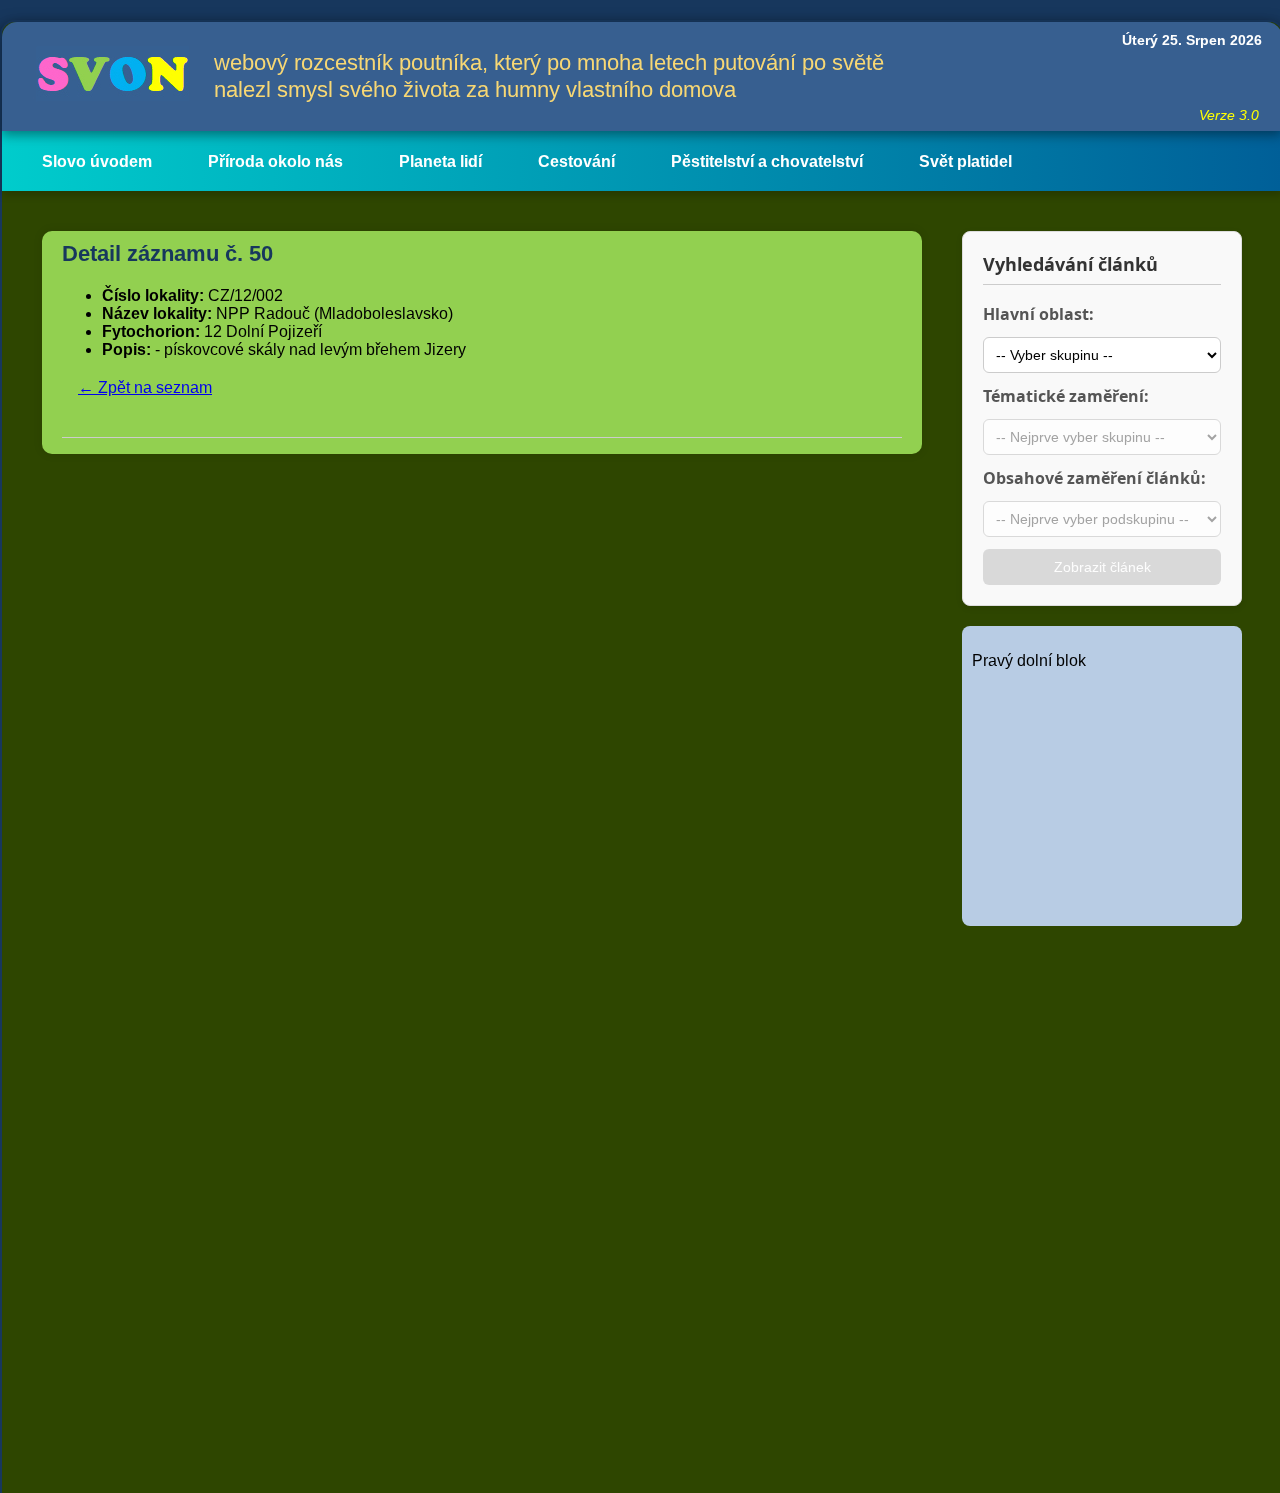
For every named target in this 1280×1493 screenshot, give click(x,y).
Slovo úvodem (97, 161)
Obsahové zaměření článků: (1094, 478)
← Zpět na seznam (145, 387)
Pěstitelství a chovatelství (767, 161)
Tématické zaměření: (1066, 396)
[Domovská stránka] (108, 76)
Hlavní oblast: (1038, 314)
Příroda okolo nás (275, 161)
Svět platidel (965, 161)
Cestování (576, 161)
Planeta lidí (440, 161)
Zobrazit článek (1102, 567)
